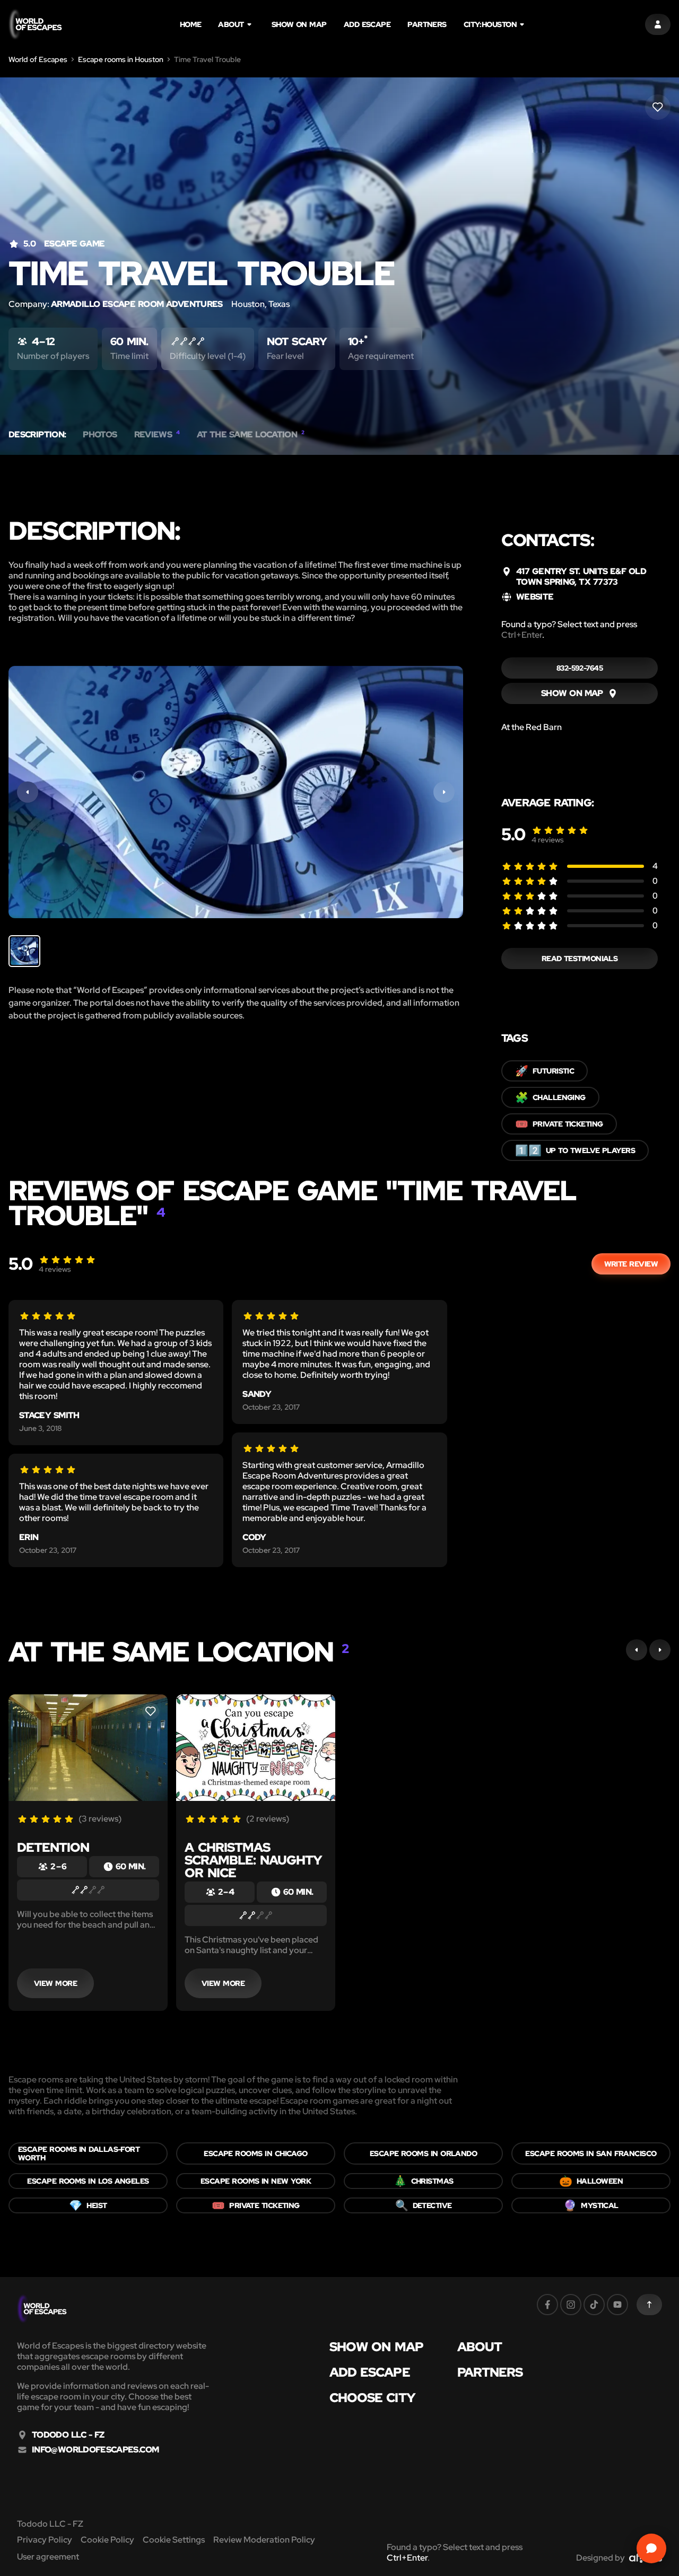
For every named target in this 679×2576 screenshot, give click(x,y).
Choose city (372, 2398)
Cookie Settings (174, 2540)
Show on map (299, 24)
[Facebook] (547, 2305)
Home (191, 24)
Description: (37, 435)
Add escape (367, 24)
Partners (427, 24)
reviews (548, 840)
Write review (631, 1264)
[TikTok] (594, 2305)
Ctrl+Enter (522, 635)
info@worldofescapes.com (95, 2450)
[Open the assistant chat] (651, 2548)
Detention (53, 1847)
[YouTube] (617, 2305)
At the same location (251, 435)
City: (490, 24)
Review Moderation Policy (264, 2540)
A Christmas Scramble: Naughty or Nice (253, 1860)
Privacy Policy (45, 2540)
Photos (100, 435)
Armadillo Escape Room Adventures (137, 304)
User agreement (48, 2557)
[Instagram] (571, 2305)
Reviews (157, 435)
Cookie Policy (107, 2540)
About (231, 24)
